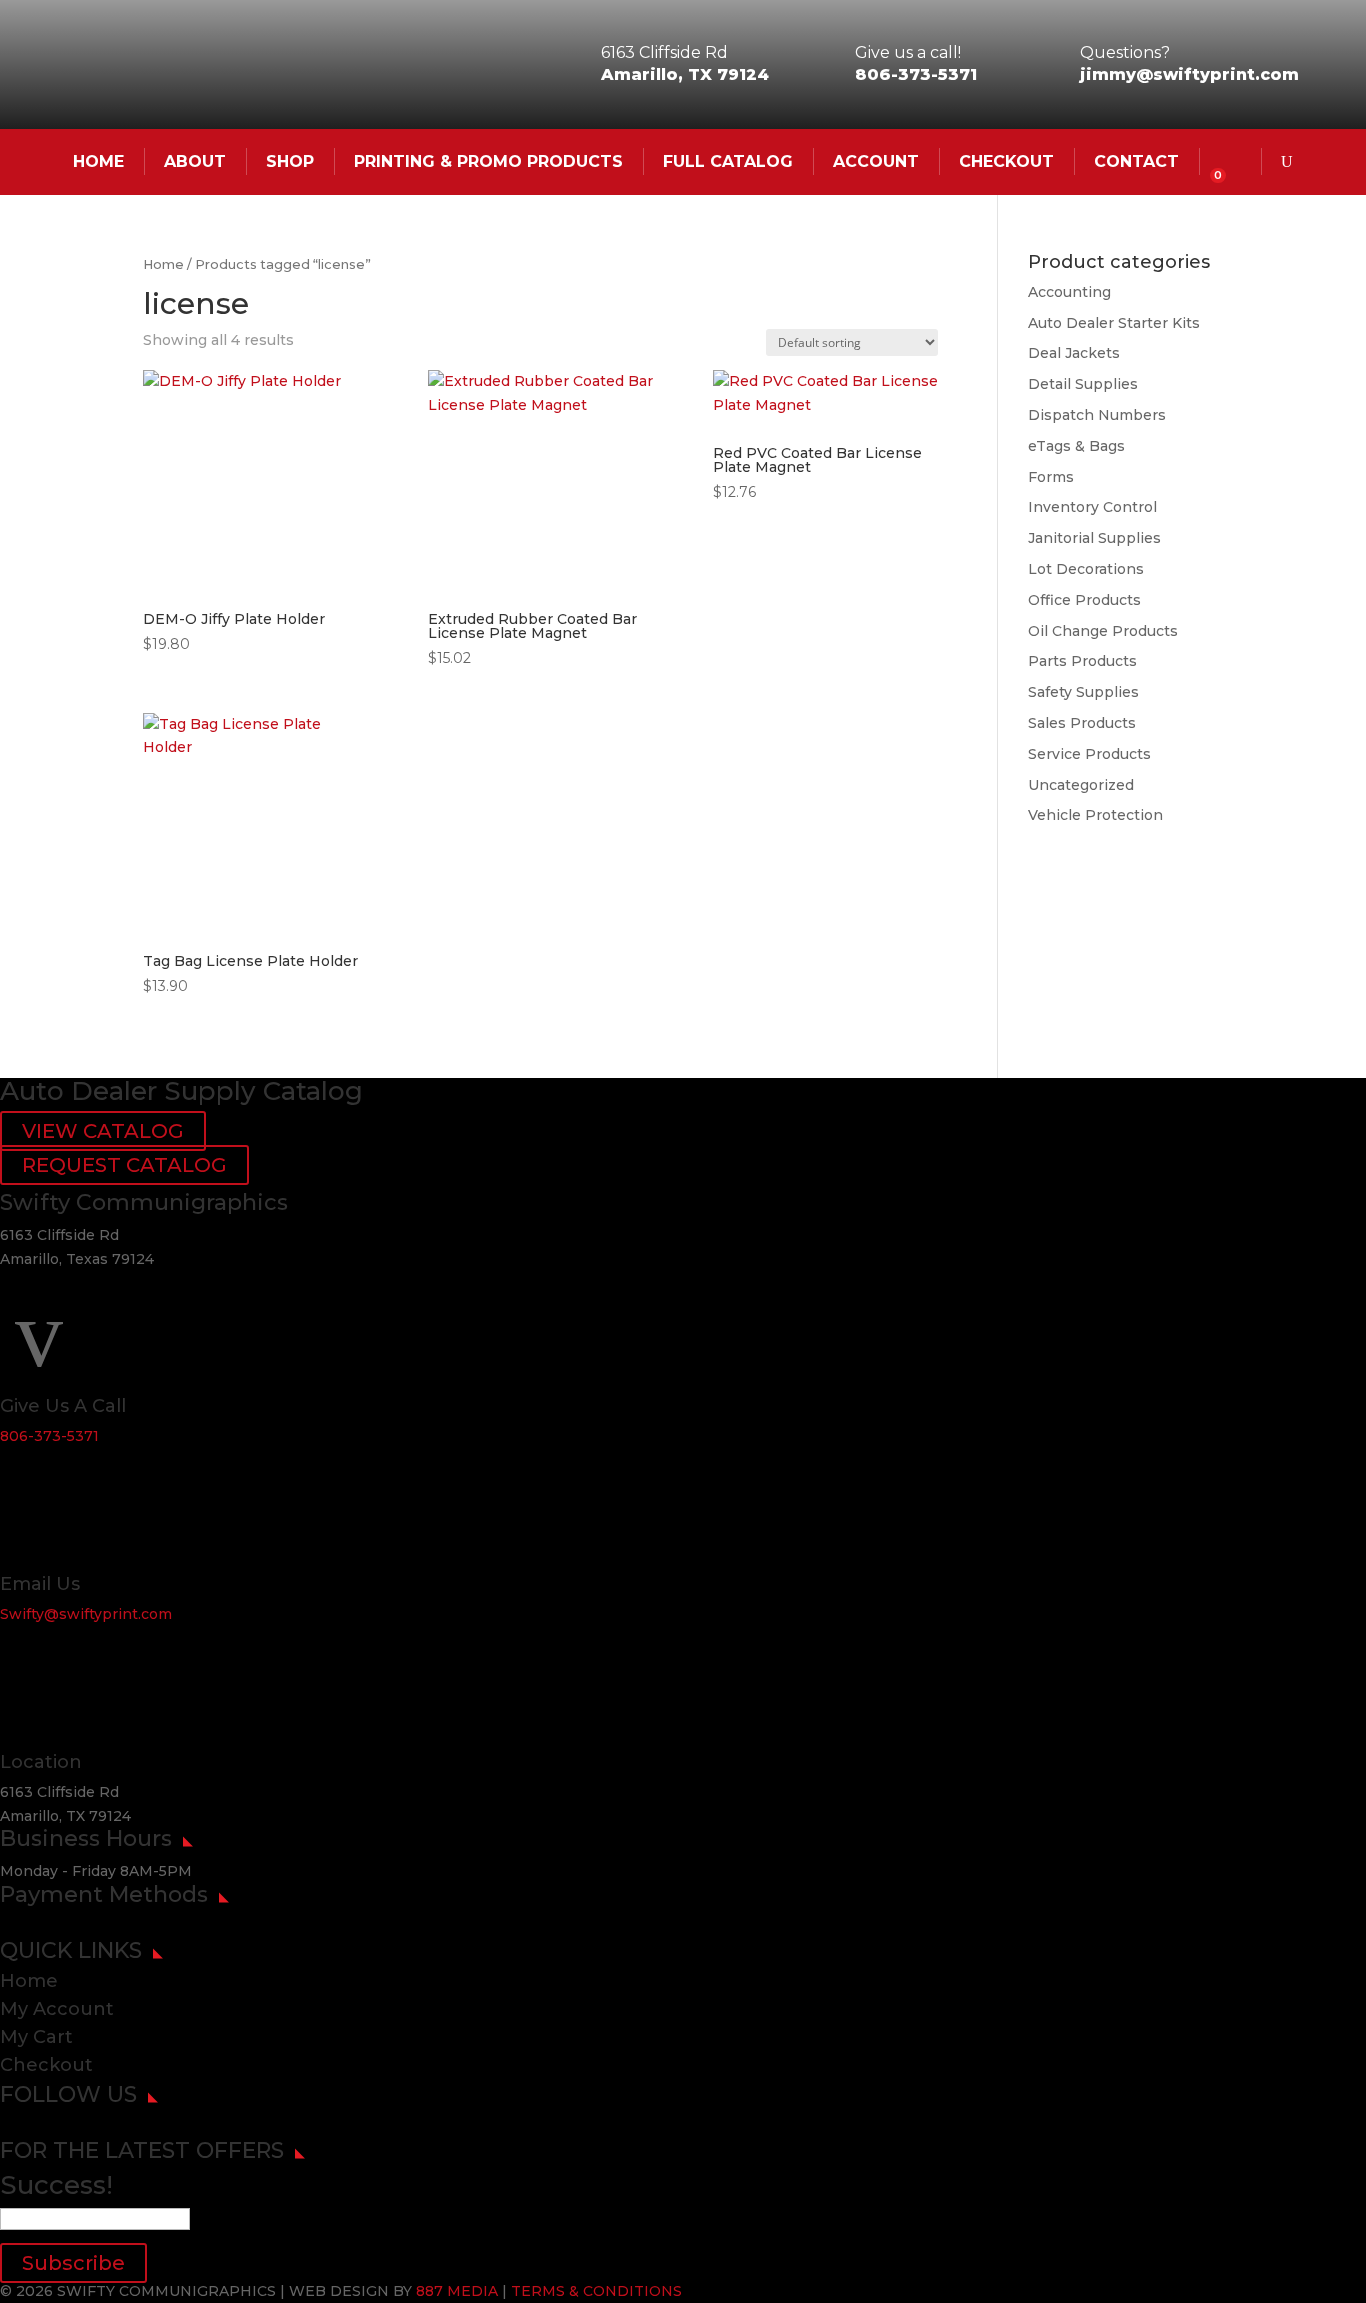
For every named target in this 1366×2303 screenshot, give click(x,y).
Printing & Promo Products (488, 161)
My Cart (36, 2037)
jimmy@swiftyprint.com (1189, 74)
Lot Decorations (1086, 569)
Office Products (1084, 600)
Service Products (1089, 754)
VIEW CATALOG (103, 1131)
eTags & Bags (1076, 446)
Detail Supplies (1083, 384)
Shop (290, 161)
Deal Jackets (1074, 353)
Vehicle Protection (1095, 815)
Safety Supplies (1083, 692)
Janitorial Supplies (1094, 538)
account (876, 161)
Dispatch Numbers (1097, 415)
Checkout (1006, 161)
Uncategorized (1081, 785)
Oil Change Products (1103, 631)
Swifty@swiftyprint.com (86, 1614)
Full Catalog (728, 161)
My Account (57, 2009)
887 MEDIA (457, 2291)
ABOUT (195, 161)
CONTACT (1136, 161)
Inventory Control (1092, 507)
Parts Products (1082, 661)
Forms (1051, 477)
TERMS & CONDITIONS (596, 2291)
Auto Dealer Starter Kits (1114, 323)
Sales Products (1082, 723)
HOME (98, 161)
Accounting (1069, 292)
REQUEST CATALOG (124, 1165)
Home (163, 264)
